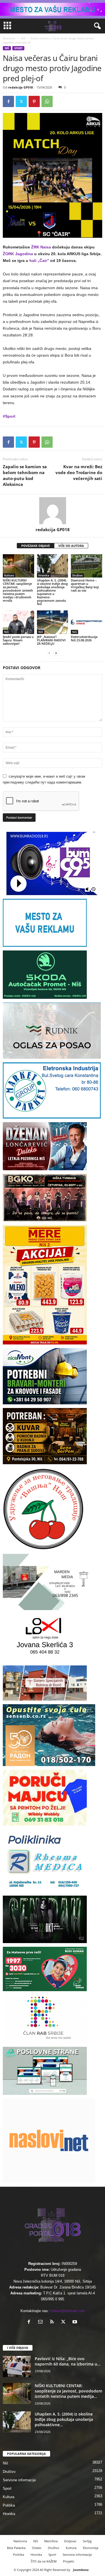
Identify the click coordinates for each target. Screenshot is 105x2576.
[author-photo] (53, 511)
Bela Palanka (16, 2548)
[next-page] (56, 653)
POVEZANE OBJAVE (36, 546)
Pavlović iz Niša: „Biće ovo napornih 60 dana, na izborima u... (68, 2361)
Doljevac (70, 2541)
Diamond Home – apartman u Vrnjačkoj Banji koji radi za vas (85, 585)
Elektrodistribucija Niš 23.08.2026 (84, 638)
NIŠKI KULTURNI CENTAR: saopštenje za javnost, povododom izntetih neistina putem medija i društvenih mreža (18, 590)
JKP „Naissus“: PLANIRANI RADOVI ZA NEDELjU (51, 640)
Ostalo (37, 2548)
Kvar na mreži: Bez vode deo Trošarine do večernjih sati (79, 472)
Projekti (69, 2561)
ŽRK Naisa (41, 247)
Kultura (9, 575)
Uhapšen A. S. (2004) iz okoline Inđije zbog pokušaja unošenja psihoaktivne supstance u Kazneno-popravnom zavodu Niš (52, 592)
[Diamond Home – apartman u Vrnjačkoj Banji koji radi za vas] (87, 566)
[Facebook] (8, 101)
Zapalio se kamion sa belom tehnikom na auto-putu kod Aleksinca (25, 475)
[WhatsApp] (47, 101)
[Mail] (42, 2322)
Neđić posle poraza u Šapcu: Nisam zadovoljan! (18, 640)
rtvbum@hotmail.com (67, 2311)
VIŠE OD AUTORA (71, 546)
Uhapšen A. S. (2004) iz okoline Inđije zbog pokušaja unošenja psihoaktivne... (64, 2419)
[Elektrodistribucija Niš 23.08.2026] (87, 622)
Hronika (44, 575)
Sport (18, 48)
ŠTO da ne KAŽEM (44, 2561)
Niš (23, 38)
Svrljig (87, 2541)
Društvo (77, 575)
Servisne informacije (19, 2480)
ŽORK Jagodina (18, 254)
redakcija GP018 (20, 87)
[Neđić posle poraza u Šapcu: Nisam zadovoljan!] (18, 622)
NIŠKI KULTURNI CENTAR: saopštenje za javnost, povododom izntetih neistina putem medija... (68, 2391)
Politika (9, 2505)
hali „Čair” (39, 261)
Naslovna (9, 38)
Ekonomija (91, 2548)
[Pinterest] (34, 101)
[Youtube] (75, 2322)
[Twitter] (21, 101)
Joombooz (81, 2570)
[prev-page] (49, 653)
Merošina (51, 2541)
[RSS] (53, 2322)
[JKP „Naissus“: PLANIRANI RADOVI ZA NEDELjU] (53, 622)
